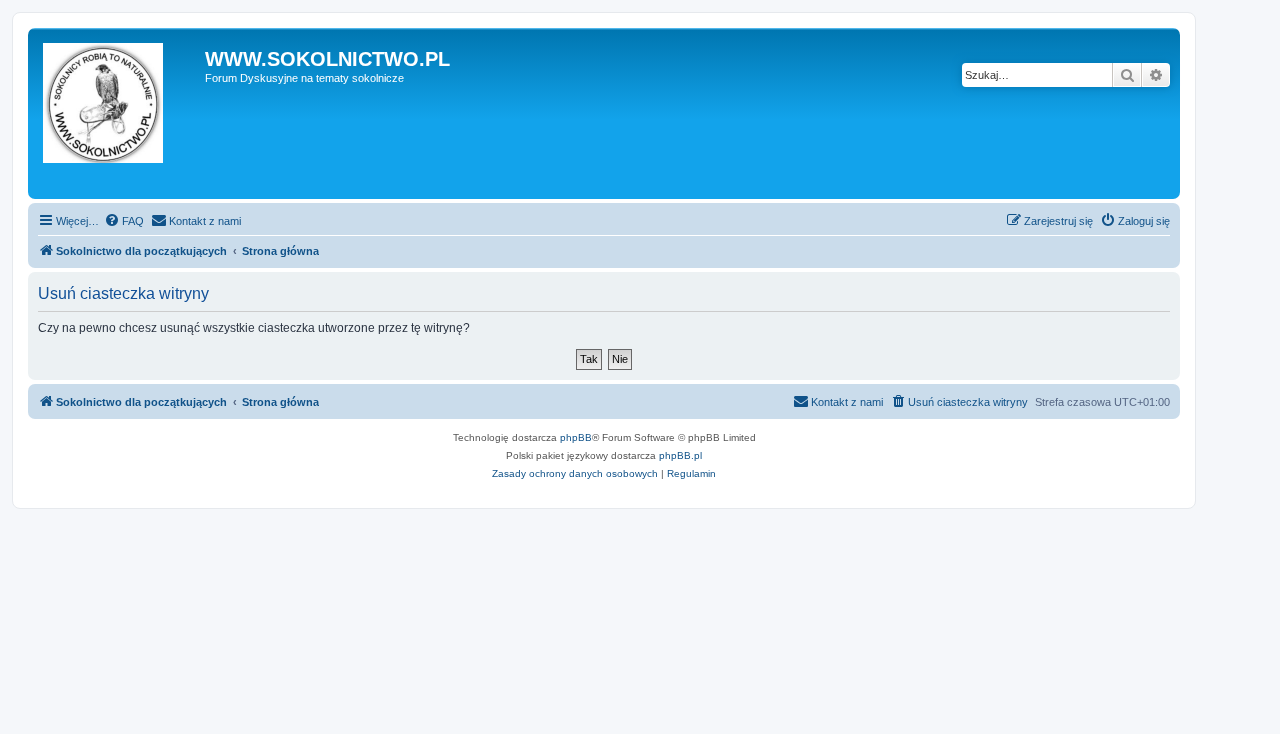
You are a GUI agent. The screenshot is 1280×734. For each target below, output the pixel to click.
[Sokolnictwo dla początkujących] (119, 113)
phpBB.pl (680, 455)
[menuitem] (124, 221)
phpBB (576, 437)
